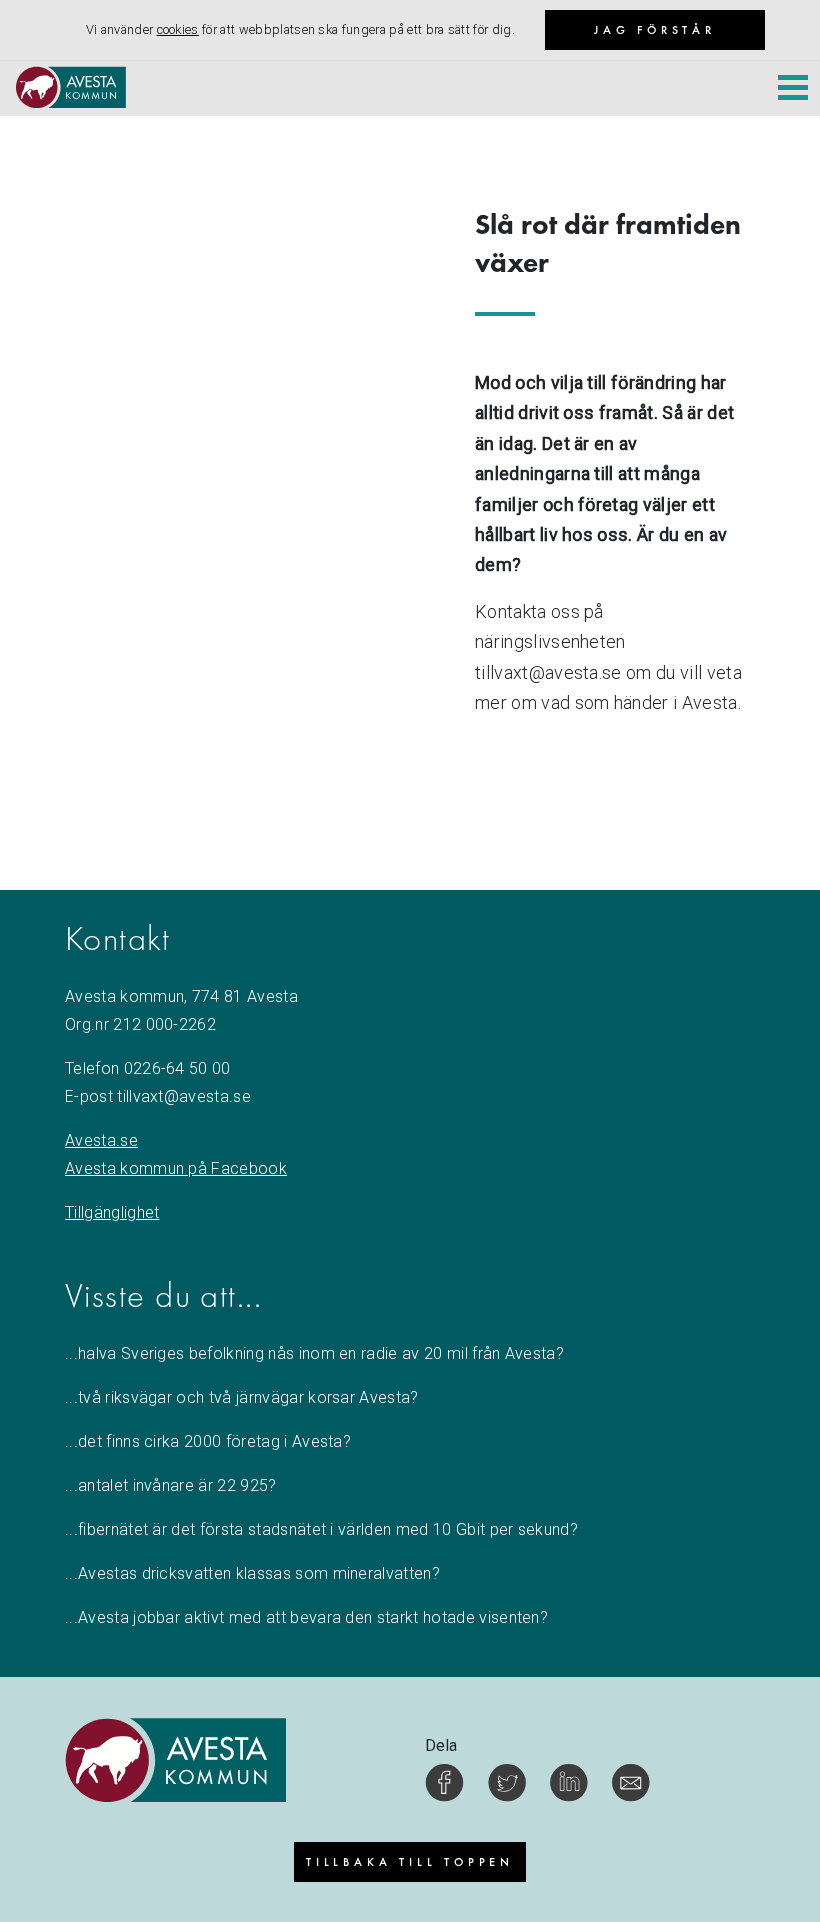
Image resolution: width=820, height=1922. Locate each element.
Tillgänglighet (112, 1212)
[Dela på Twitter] (507, 1782)
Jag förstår (655, 30)
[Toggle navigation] (793, 90)
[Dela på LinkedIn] (569, 1782)
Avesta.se (101, 1140)
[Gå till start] (63, 91)
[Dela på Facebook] (444, 1782)
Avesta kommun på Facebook (176, 1168)
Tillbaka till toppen (410, 1862)
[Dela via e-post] (631, 1782)
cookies (178, 29)
